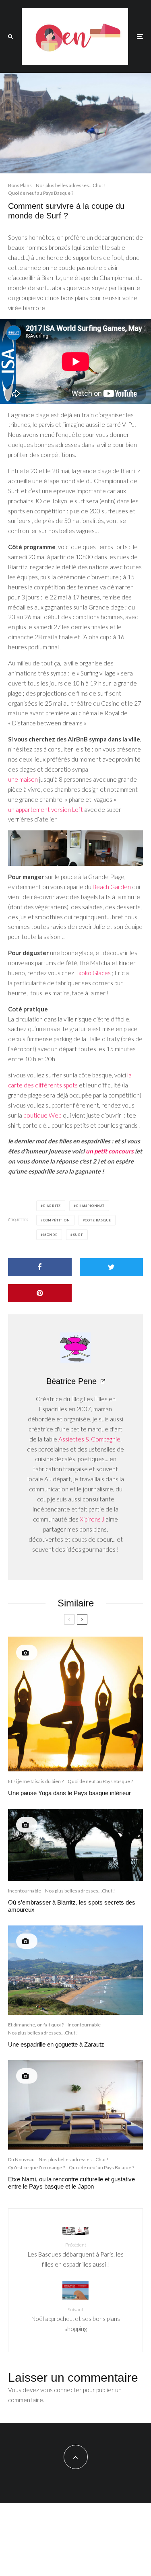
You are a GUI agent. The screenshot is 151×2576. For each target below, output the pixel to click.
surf (78, 1235)
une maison (23, 779)
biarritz (52, 1206)
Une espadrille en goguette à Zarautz (56, 2044)
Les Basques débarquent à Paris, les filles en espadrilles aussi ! (76, 2255)
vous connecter (61, 2390)
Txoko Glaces (93, 973)
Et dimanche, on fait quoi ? (36, 2025)
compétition (57, 1220)
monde (50, 1235)
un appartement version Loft (46, 809)
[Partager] (40, 1267)
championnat (90, 1206)
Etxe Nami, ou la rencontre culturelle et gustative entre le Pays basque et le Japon (71, 2183)
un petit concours (110, 1151)
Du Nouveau (21, 2159)
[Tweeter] (112, 1267)
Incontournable (25, 1891)
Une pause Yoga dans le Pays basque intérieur (69, 1793)
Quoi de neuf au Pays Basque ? (41, 193)
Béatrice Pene (71, 1381)
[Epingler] (40, 1293)
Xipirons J (92, 1519)
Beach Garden (112, 887)
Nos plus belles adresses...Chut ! (71, 185)
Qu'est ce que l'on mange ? (36, 2167)
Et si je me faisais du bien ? (36, 1781)
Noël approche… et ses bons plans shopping (76, 2319)
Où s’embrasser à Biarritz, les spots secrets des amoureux (72, 1906)
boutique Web (42, 1115)
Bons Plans (20, 185)
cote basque (98, 1220)
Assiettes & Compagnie (89, 1439)
